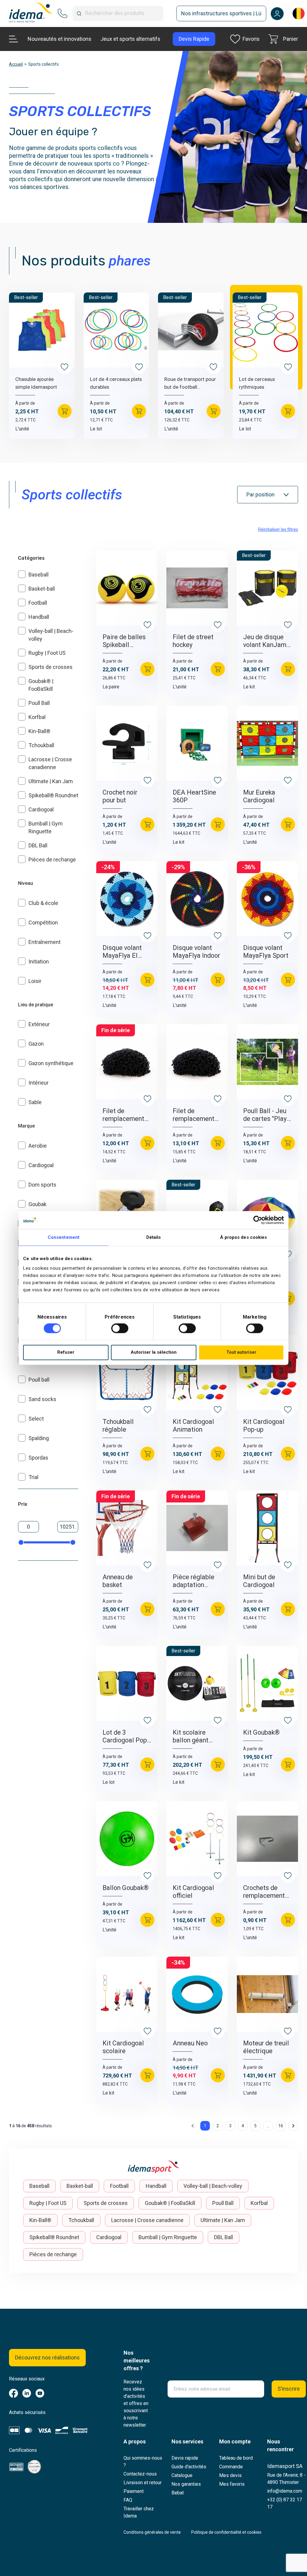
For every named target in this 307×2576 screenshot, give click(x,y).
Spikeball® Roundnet (53, 795)
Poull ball (39, 1380)
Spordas (38, 1458)
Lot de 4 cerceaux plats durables (116, 383)
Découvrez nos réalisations (47, 2357)
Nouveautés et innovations (60, 39)
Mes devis (230, 2475)
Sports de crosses (51, 667)
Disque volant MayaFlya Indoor (196, 952)
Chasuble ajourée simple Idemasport (36, 383)
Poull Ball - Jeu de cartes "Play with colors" (265, 1115)
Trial (33, 1477)
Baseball (39, 575)
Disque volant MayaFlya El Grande (122, 952)
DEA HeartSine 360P (194, 796)
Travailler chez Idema (139, 2512)
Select (36, 1419)
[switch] (120, 1328)
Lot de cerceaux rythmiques (257, 383)
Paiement (134, 2491)
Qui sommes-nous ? (143, 2462)
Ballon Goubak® (126, 1888)
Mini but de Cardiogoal (259, 1581)
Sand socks (42, 1399)
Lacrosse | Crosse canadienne (147, 2220)
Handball (39, 617)
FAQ (128, 2500)
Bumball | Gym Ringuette (168, 2237)
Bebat (178, 2493)
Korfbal (37, 717)
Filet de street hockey (193, 641)
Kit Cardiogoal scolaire (123, 2047)
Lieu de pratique (36, 1005)
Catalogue (182, 2475)
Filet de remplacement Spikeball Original (194, 1115)
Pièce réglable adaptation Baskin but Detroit (194, 1581)
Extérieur (39, 1024)
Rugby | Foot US (47, 653)
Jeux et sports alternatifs (130, 39)
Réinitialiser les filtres (278, 529)
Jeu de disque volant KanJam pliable (265, 641)
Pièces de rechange (52, 860)
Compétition (43, 923)
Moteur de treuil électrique (266, 2047)
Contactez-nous (140, 2474)
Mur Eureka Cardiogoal (259, 796)
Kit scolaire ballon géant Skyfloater (191, 1736)
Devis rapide (185, 2458)
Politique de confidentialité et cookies (226, 2532)
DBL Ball (38, 845)
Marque (26, 1126)
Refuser (66, 1352)
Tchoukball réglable (118, 1426)
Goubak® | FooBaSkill (170, 2203)
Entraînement (45, 942)
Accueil (16, 64)
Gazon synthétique (51, 1063)
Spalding (39, 1438)
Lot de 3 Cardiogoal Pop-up (126, 1736)
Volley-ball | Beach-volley (213, 2186)
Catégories (31, 558)
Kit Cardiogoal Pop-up (264, 1426)
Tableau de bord (236, 2458)
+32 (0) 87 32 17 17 (285, 2503)
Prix (23, 1504)
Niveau (25, 883)
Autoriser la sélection (154, 1352)
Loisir (35, 981)
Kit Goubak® (261, 1732)
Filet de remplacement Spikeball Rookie (126, 1115)
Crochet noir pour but (120, 796)
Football (38, 603)
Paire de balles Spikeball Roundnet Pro (124, 641)
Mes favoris (232, 2484)
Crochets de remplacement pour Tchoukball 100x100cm (266, 1892)
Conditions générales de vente (152, 2532)
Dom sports (42, 1185)
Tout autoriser (241, 1352)
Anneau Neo (190, 2043)
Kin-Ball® (39, 731)
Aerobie (38, 1146)
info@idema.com (285, 2491)
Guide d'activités (189, 2467)
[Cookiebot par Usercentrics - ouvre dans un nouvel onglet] (258, 1220)
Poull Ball (39, 703)
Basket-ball (42, 589)
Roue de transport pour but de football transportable (190, 383)
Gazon (36, 1044)
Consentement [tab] (64, 1237)
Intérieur (39, 1083)
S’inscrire (289, 2389)
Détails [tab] (154, 1237)
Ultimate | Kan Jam (51, 781)
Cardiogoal (41, 809)
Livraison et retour (143, 2483)
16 (281, 2126)
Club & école (43, 903)
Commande (231, 2467)
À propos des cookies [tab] (244, 1237)
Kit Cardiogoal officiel (193, 1892)
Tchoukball (41, 745)
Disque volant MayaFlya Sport (266, 952)
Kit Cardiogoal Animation (193, 1426)
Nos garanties (186, 2484)
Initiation (39, 962)
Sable (35, 1102)
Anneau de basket (118, 1581)
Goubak (37, 1204)
